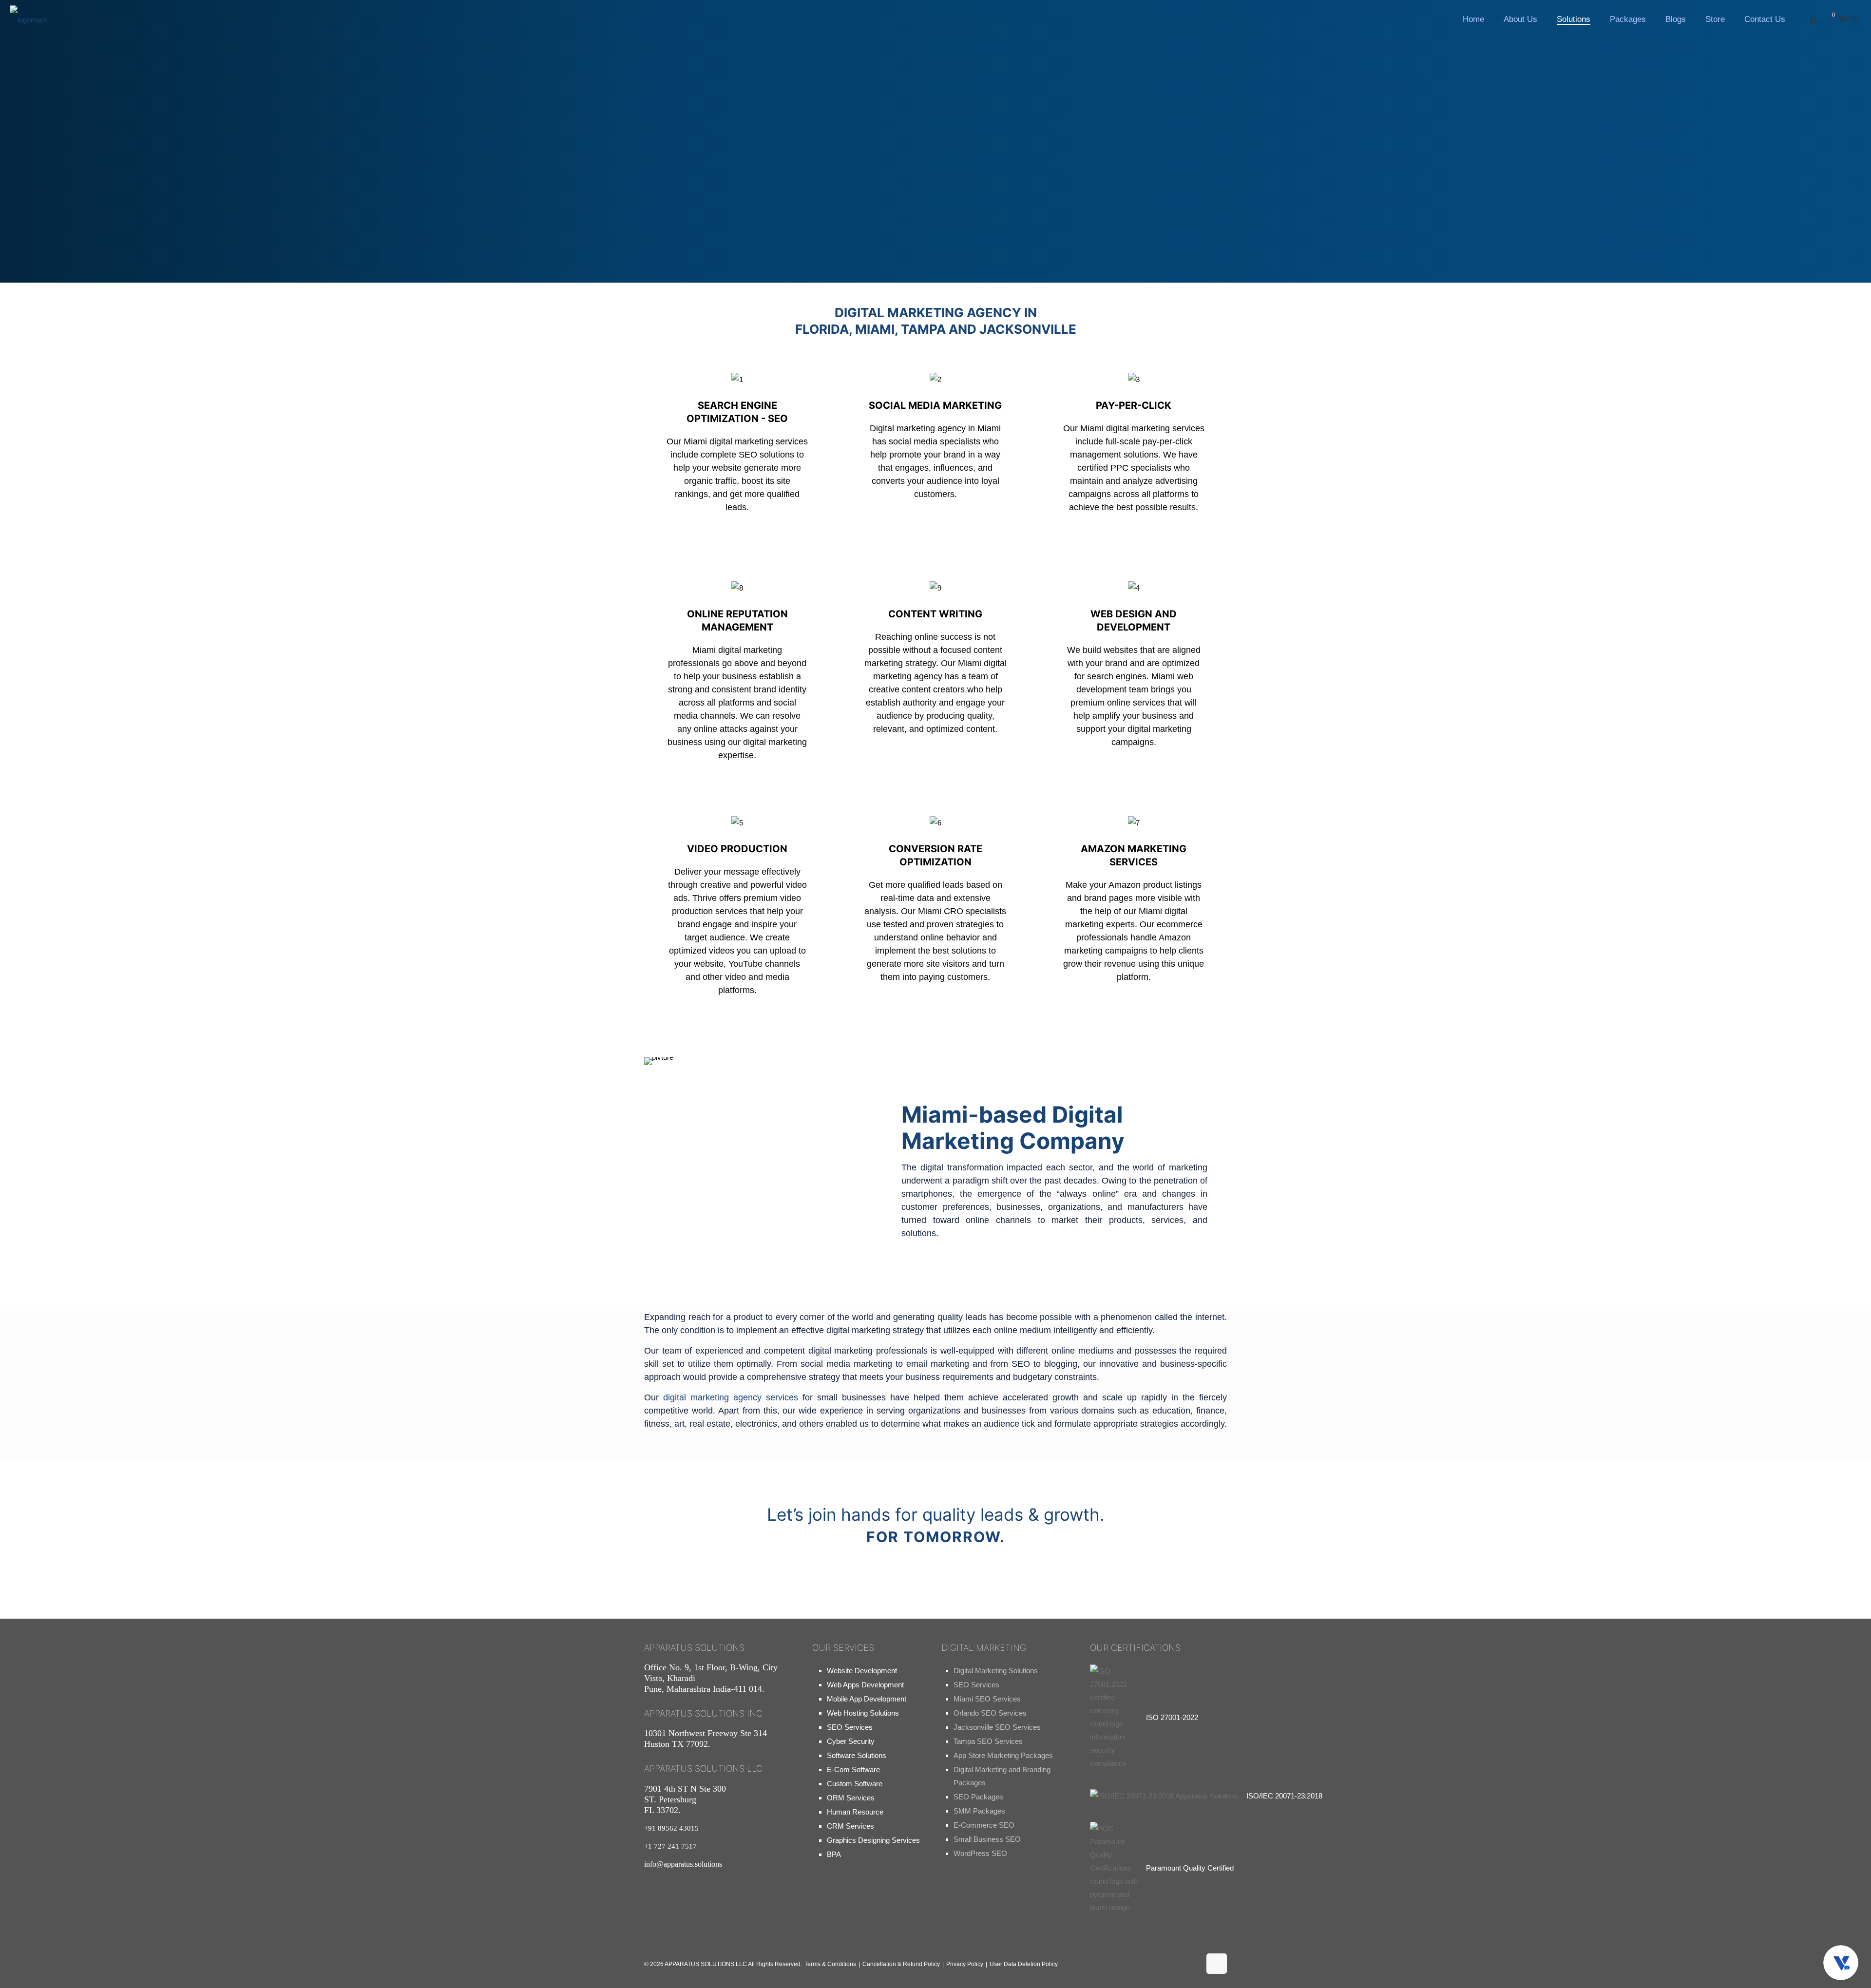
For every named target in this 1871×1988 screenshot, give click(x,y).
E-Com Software (853, 1769)
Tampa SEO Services (988, 1741)
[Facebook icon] (1125, 1967)
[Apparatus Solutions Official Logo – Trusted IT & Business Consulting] (29, 19)
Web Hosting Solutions (863, 1713)
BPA (834, 1854)
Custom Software (855, 1784)
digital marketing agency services (731, 1397)
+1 (670, 1846)
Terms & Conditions (830, 1964)
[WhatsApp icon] (1094, 1967)
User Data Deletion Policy (1024, 1964)
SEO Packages (978, 1797)
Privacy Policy (965, 1964)
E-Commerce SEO (984, 1825)
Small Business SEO (987, 1839)
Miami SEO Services (987, 1699)
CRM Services (850, 1826)
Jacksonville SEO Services (997, 1727)
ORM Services (851, 1798)
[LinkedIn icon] (1187, 1967)
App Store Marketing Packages (1003, 1755)
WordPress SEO (980, 1853)
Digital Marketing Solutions (996, 1671)
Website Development (862, 1671)
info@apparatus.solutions (683, 1864)
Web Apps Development (865, 1685)
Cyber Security (851, 1741)
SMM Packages (979, 1811)
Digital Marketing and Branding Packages (1002, 1776)
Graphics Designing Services (873, 1840)
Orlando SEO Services (990, 1713)
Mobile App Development (867, 1699)
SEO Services (850, 1727)
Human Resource (855, 1812)
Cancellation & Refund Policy (901, 1964)
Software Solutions (857, 1755)
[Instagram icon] (1156, 1967)
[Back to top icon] (1217, 1964)
